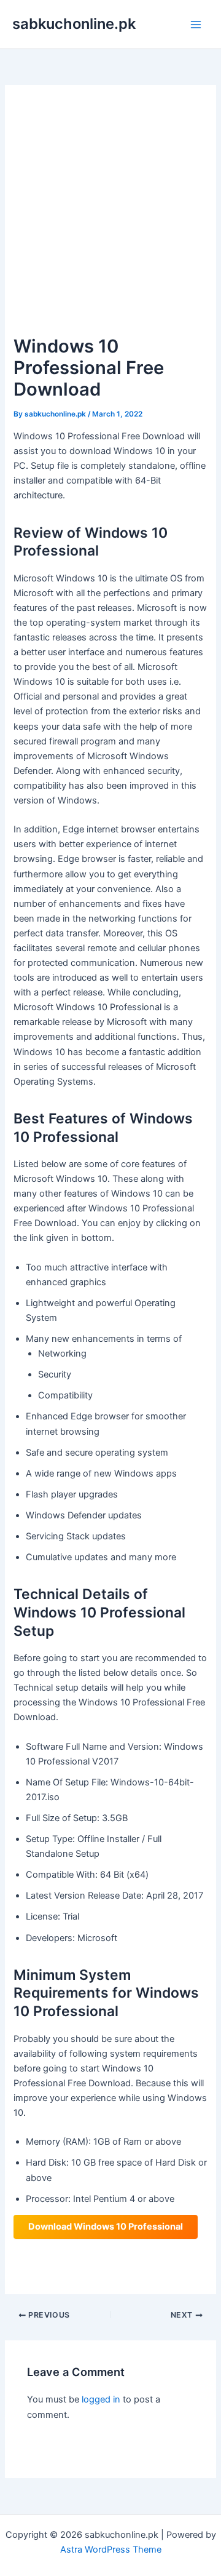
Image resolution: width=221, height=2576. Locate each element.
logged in (101, 2399)
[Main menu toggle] (196, 25)
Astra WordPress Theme (111, 2550)
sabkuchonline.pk (74, 24)
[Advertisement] (110, 215)
